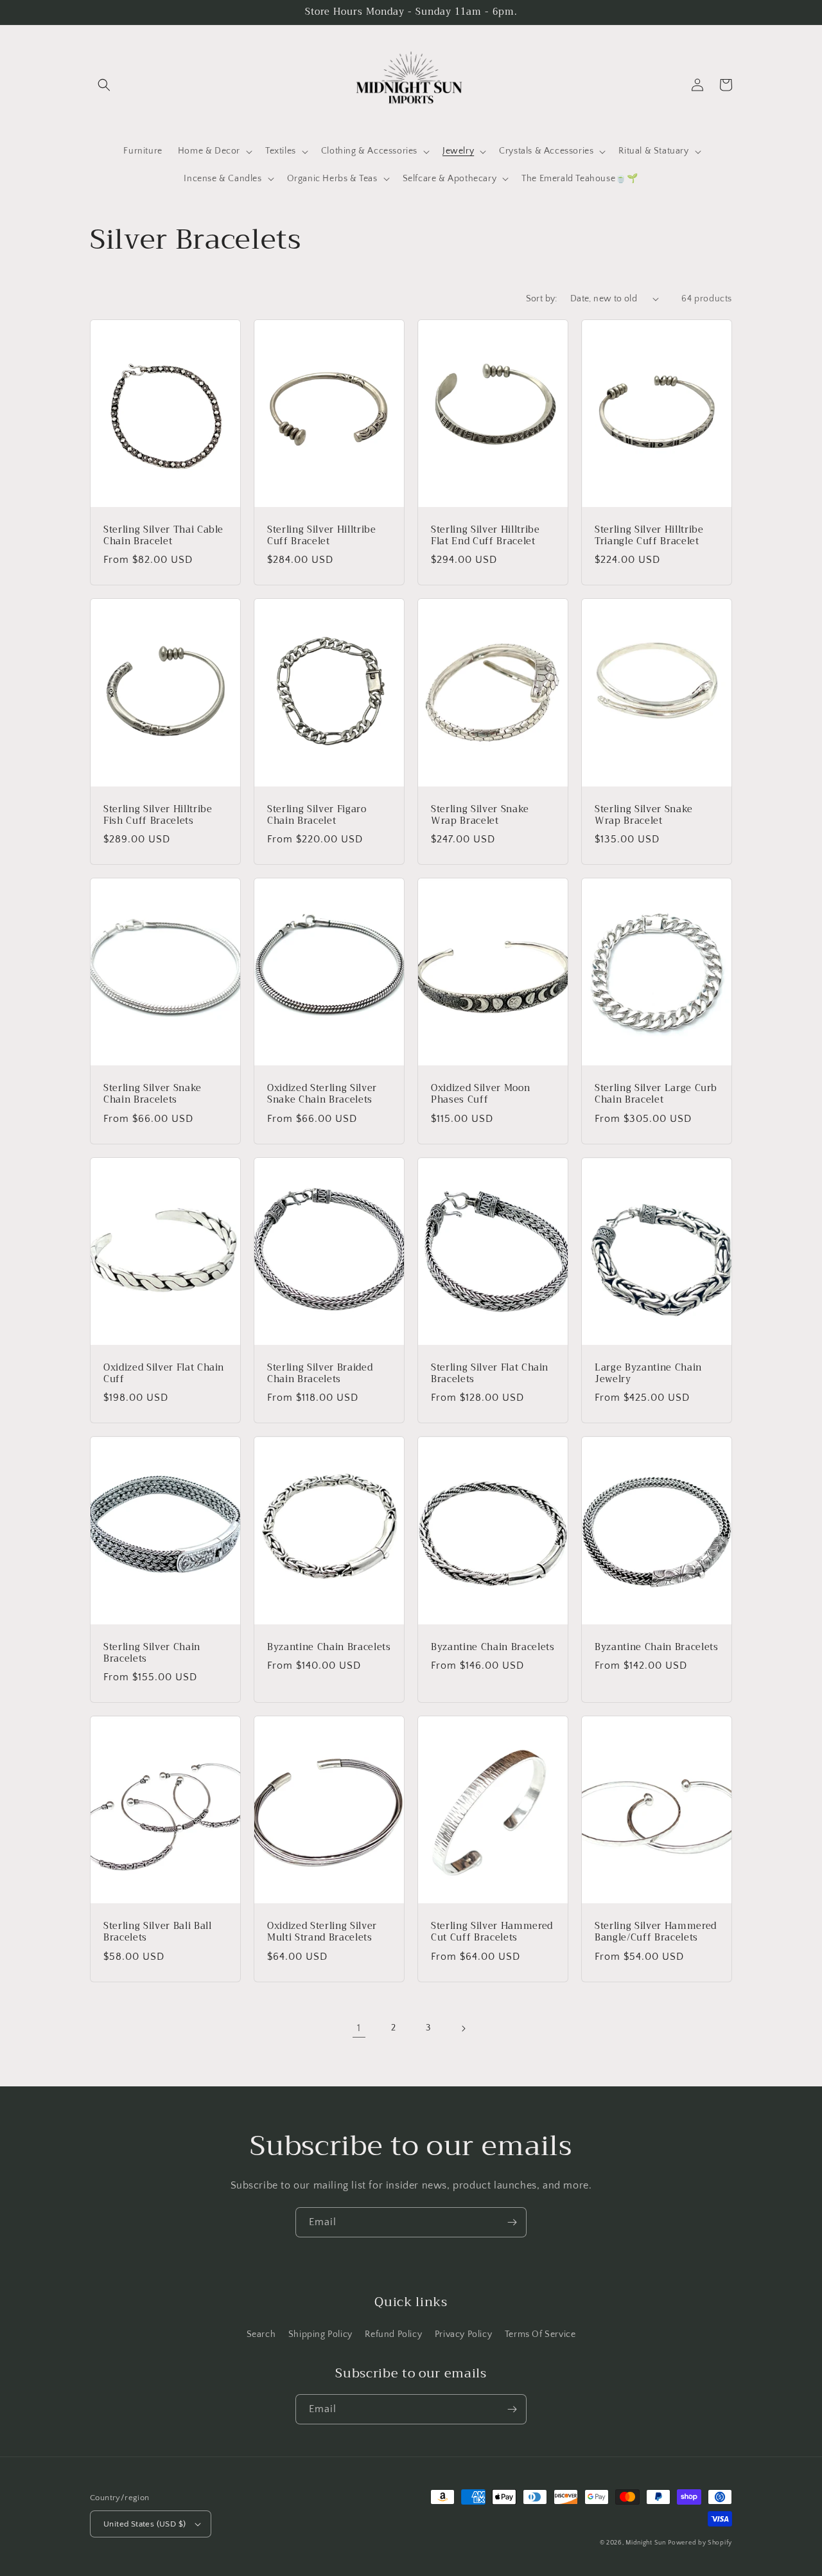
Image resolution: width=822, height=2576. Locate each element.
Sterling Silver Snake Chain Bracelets (153, 1094)
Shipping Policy (320, 2334)
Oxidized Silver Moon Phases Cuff (480, 1094)
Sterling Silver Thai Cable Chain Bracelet (163, 536)
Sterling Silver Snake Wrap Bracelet (480, 815)
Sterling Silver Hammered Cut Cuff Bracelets (492, 1932)
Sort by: (542, 299)
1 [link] (359, 2028)
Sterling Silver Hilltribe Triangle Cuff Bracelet (649, 536)
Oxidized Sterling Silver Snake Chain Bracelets (322, 1094)
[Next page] (463, 2029)
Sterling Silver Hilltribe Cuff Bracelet (322, 536)
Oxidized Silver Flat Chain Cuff (164, 1374)
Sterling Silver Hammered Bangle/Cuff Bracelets (656, 1932)
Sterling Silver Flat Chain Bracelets (490, 1374)
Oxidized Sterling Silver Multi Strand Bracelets (322, 1932)
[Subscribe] (512, 2222)
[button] (104, 85)
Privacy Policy (463, 2334)
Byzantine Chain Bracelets (329, 1648)
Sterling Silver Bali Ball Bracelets (158, 1932)
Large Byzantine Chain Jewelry (648, 1374)
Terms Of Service (540, 2334)
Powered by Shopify (700, 2543)
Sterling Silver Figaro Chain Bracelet (317, 815)
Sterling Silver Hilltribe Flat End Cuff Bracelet (485, 536)
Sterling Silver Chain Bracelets (152, 1653)
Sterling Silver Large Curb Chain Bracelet (656, 1094)
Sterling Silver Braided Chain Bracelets (320, 1374)
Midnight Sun (645, 2543)
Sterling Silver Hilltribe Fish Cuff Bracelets (158, 815)
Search (261, 2334)
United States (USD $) (144, 2524)
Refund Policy (393, 2334)
